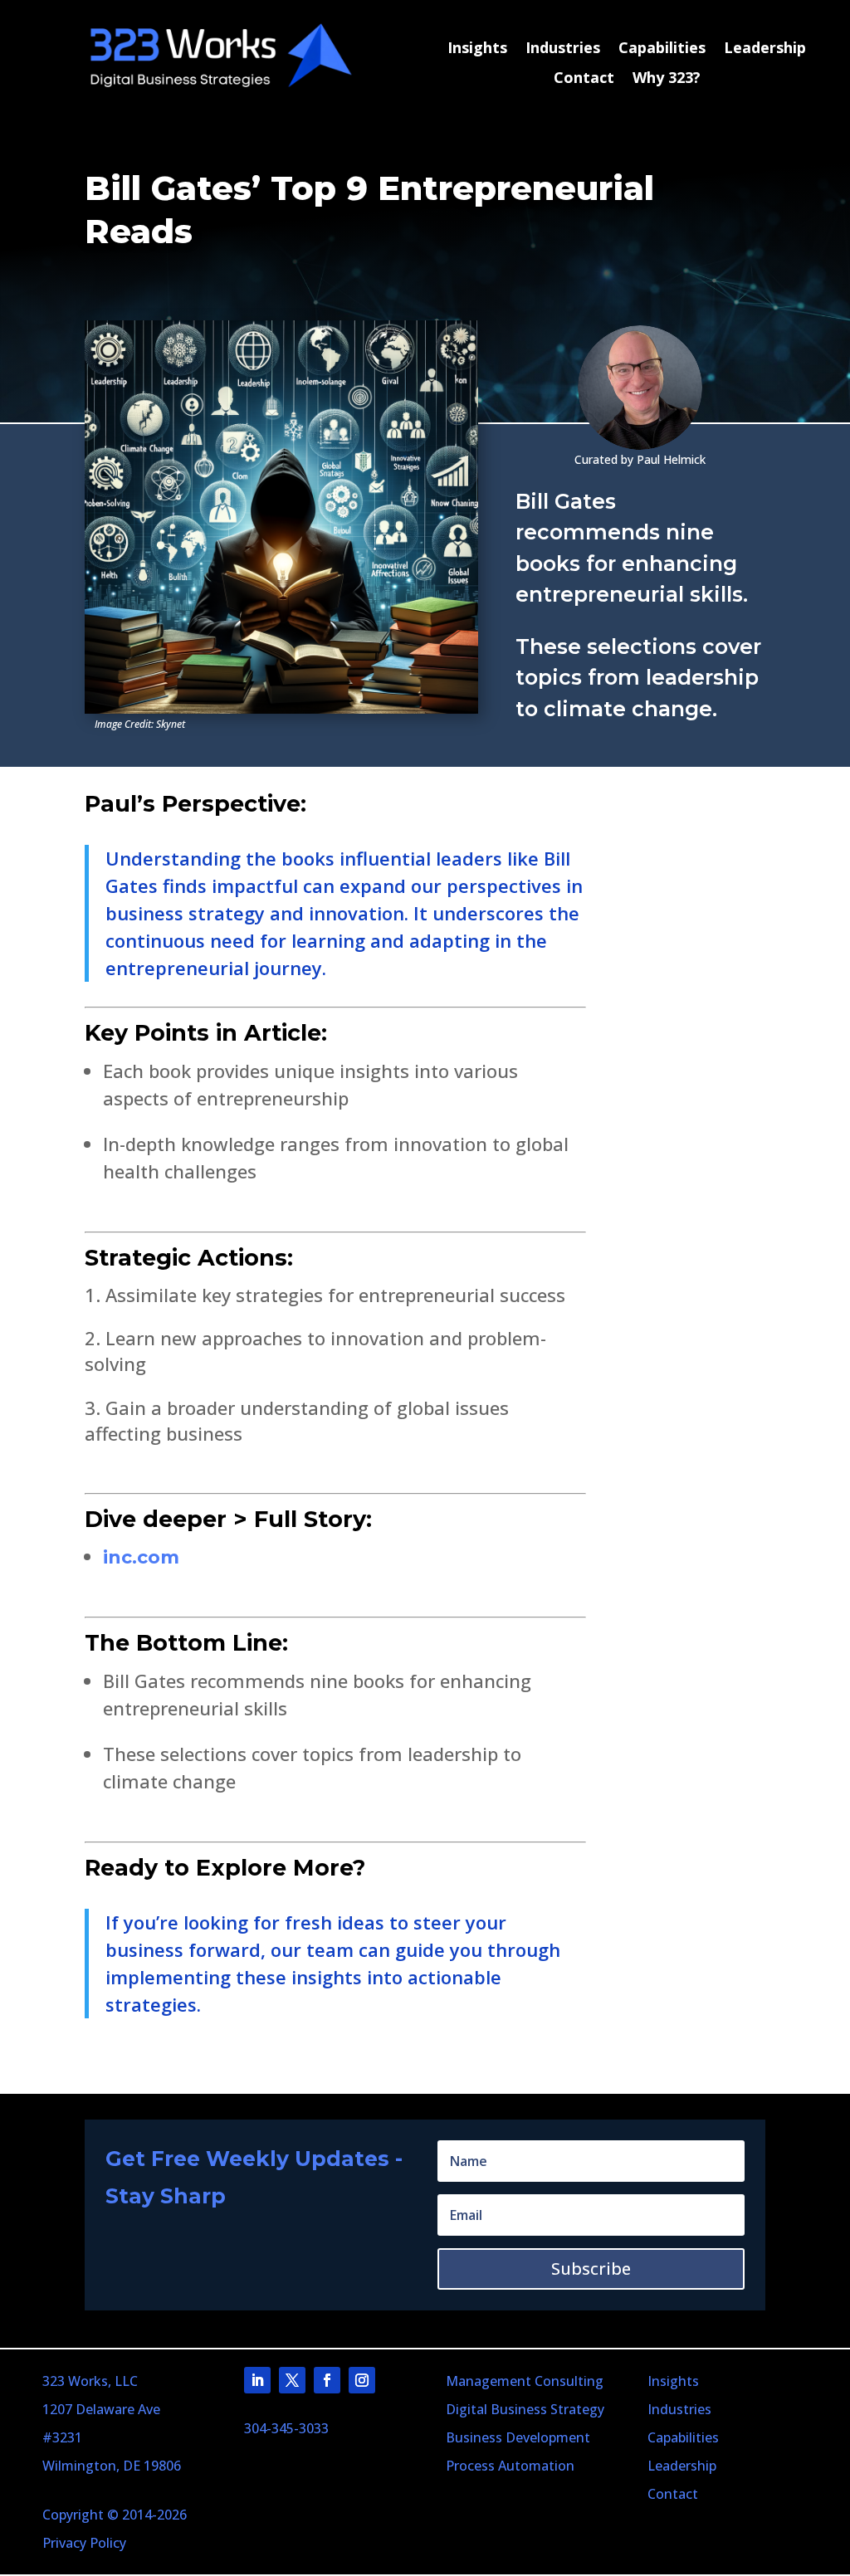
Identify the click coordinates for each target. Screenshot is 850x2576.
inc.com (141, 1557)
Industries (563, 49)
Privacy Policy (84, 2543)
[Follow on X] (292, 2380)
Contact (584, 78)
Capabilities (662, 49)
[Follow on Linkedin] (257, 2380)
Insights (477, 49)
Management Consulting (525, 2381)
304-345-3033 (286, 2428)
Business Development (518, 2437)
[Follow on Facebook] (327, 2380)
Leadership (765, 49)
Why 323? (667, 78)
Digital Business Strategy (525, 2409)
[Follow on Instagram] (362, 2380)
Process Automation (510, 2466)
